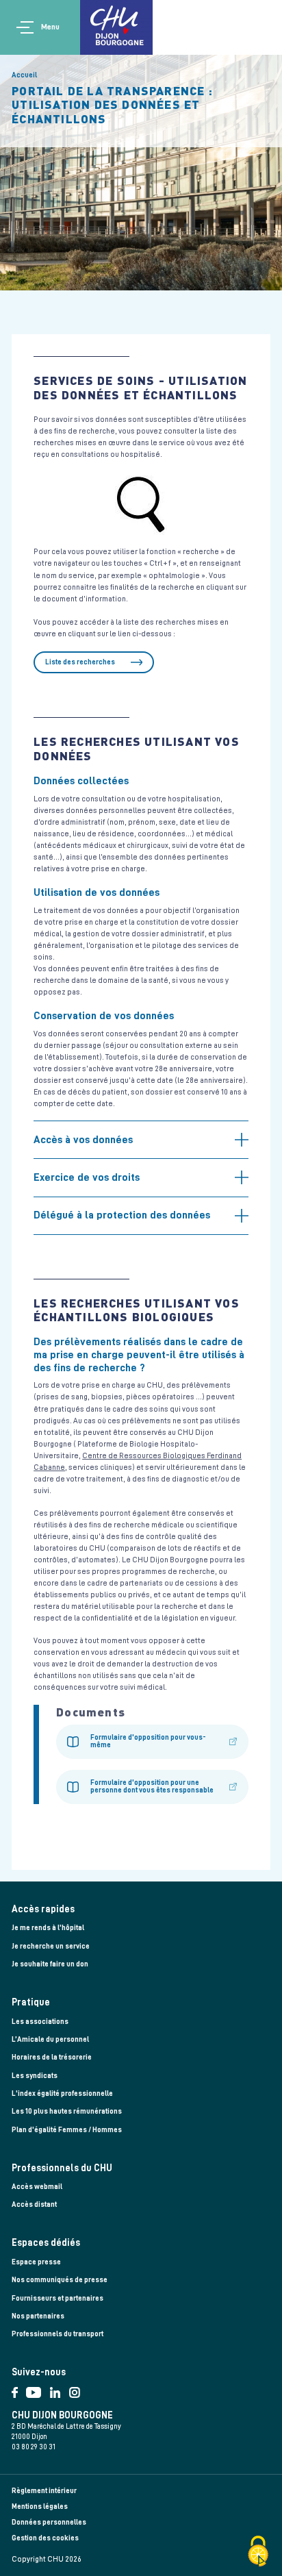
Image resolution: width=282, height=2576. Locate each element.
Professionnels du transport (57, 2334)
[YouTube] (38, 2389)
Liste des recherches (80, 662)
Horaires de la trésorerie (52, 2057)
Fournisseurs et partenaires (57, 2298)
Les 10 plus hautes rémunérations (67, 2111)
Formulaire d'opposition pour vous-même (148, 1741)
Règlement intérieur (44, 2491)
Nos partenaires (38, 2316)
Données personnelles (49, 2522)
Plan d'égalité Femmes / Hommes (67, 2130)
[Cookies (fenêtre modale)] (258, 2552)
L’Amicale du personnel (50, 2039)
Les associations (40, 2022)
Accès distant (34, 2204)
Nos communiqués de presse (60, 2280)
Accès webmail (37, 2187)
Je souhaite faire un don (50, 1964)
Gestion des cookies (45, 2538)
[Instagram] (77, 2389)
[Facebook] (19, 2389)
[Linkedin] (60, 2389)
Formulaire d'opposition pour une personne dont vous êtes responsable (152, 1786)
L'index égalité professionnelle (62, 2093)
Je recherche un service (51, 1946)
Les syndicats (35, 2076)
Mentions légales (40, 2506)
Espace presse (36, 2262)
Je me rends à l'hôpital (48, 1928)
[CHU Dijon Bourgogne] (116, 27)
